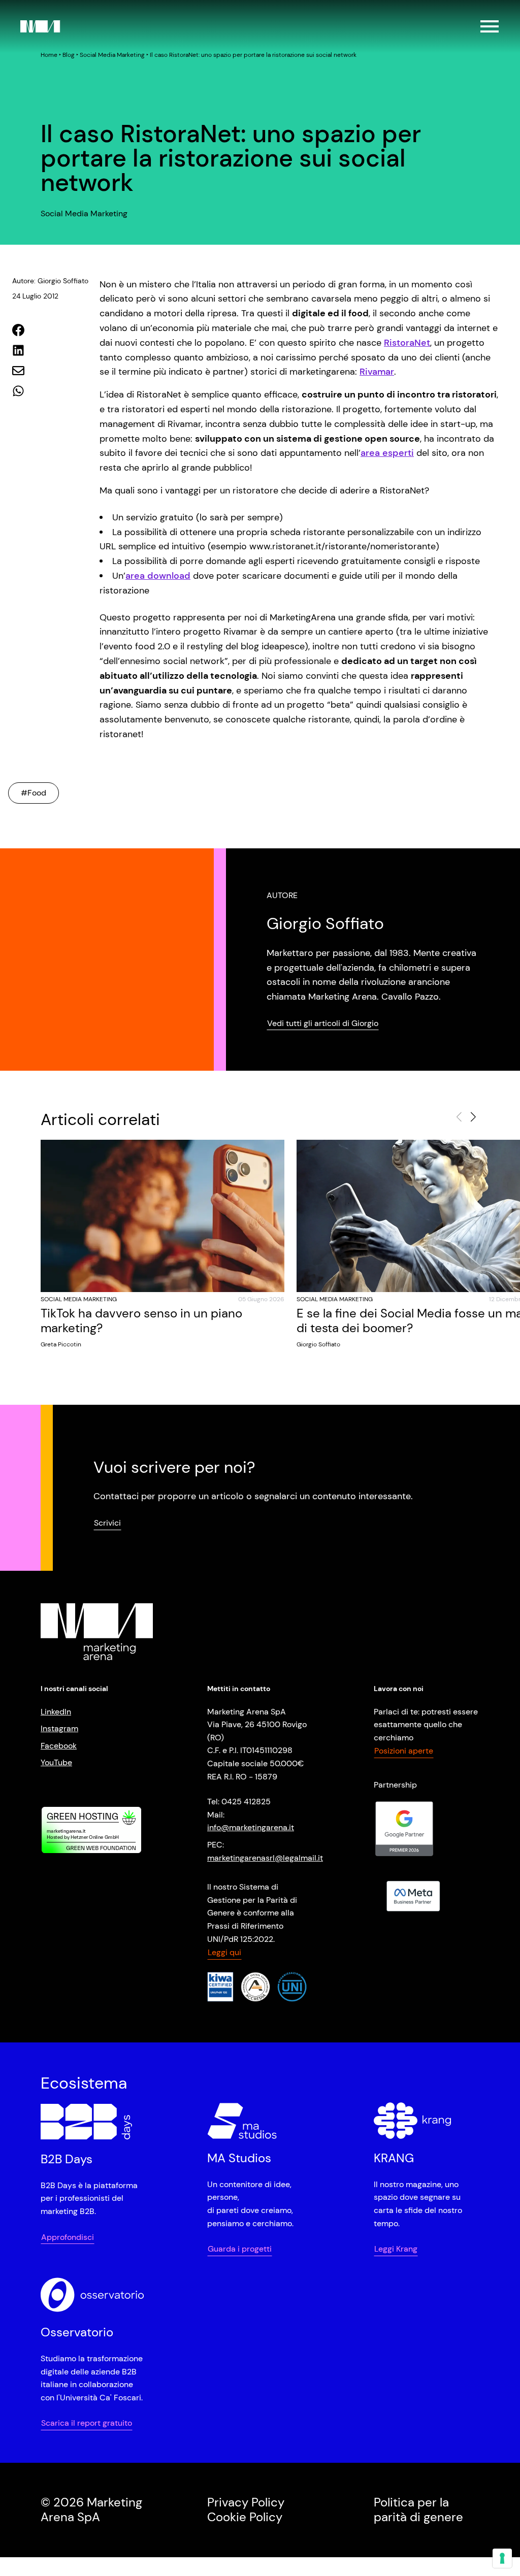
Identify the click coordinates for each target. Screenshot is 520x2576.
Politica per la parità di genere (418, 2509)
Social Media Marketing (112, 55)
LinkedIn (56, 1712)
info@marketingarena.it (251, 1827)
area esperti (387, 453)
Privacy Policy (246, 2502)
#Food (34, 793)
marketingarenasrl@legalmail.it (265, 1858)
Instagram (59, 1728)
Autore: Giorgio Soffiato (50, 281)
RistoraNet (407, 343)
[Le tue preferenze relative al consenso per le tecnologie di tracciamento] (502, 2558)
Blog (69, 55)
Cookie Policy (245, 2516)
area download (158, 576)
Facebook (59, 1746)
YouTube (56, 1762)
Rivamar (377, 372)
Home (49, 55)
